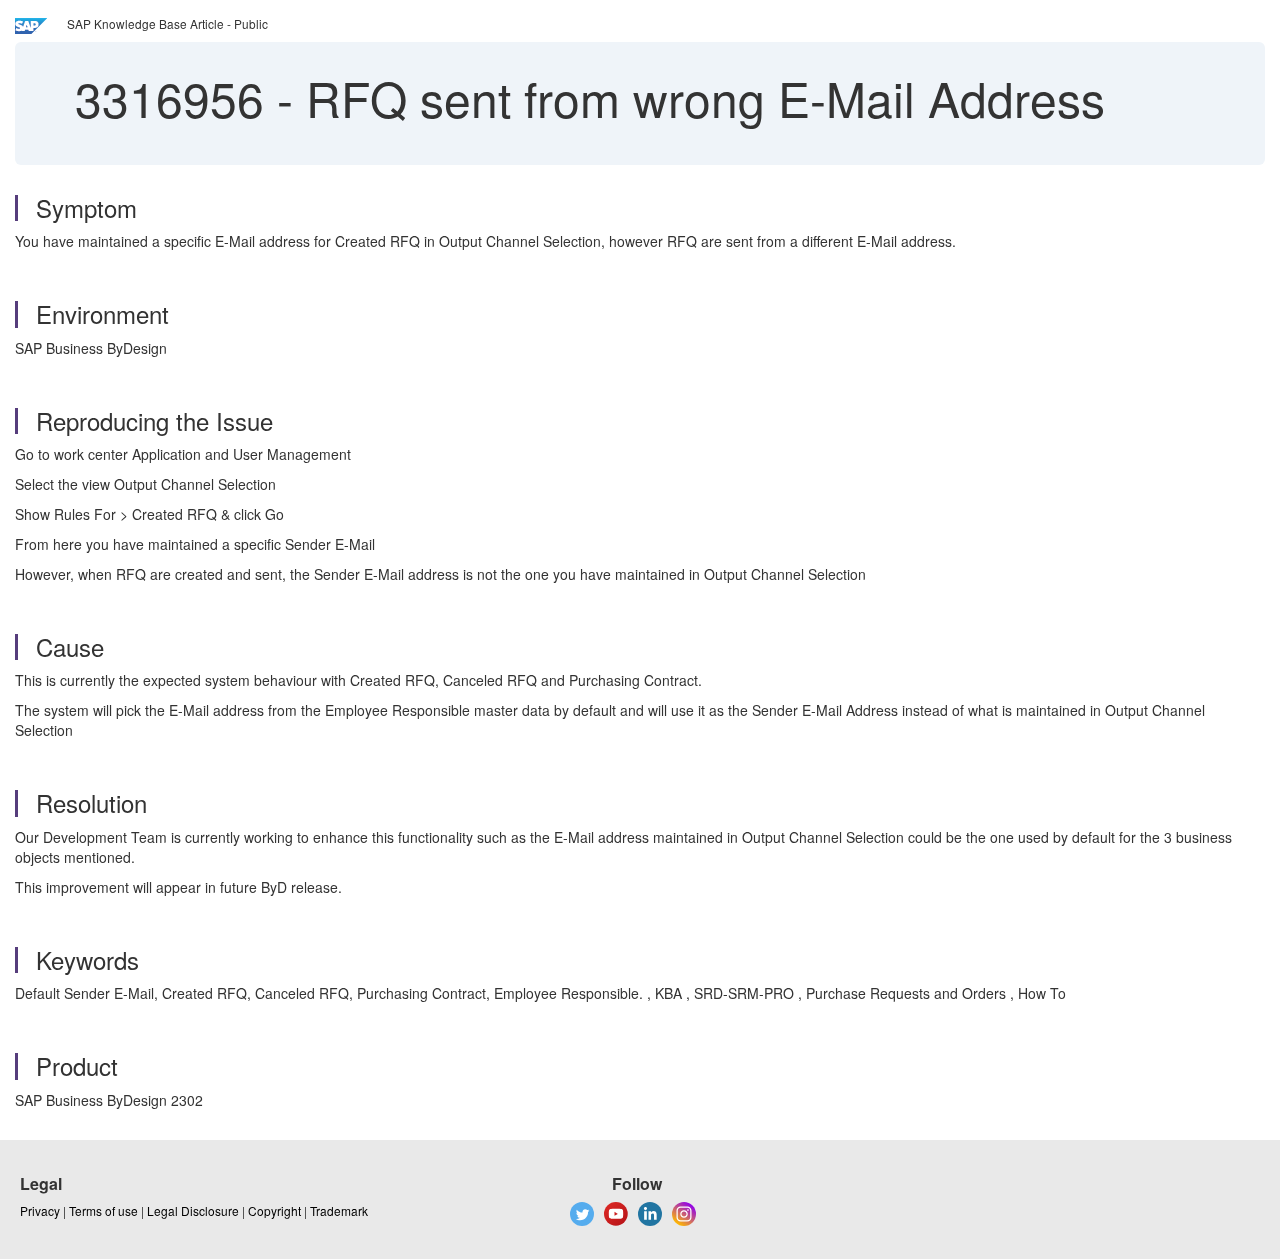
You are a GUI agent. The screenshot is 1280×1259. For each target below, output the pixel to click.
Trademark (339, 1210)
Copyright (274, 1210)
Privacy (40, 1210)
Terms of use (103, 1210)
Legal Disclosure (193, 1210)
